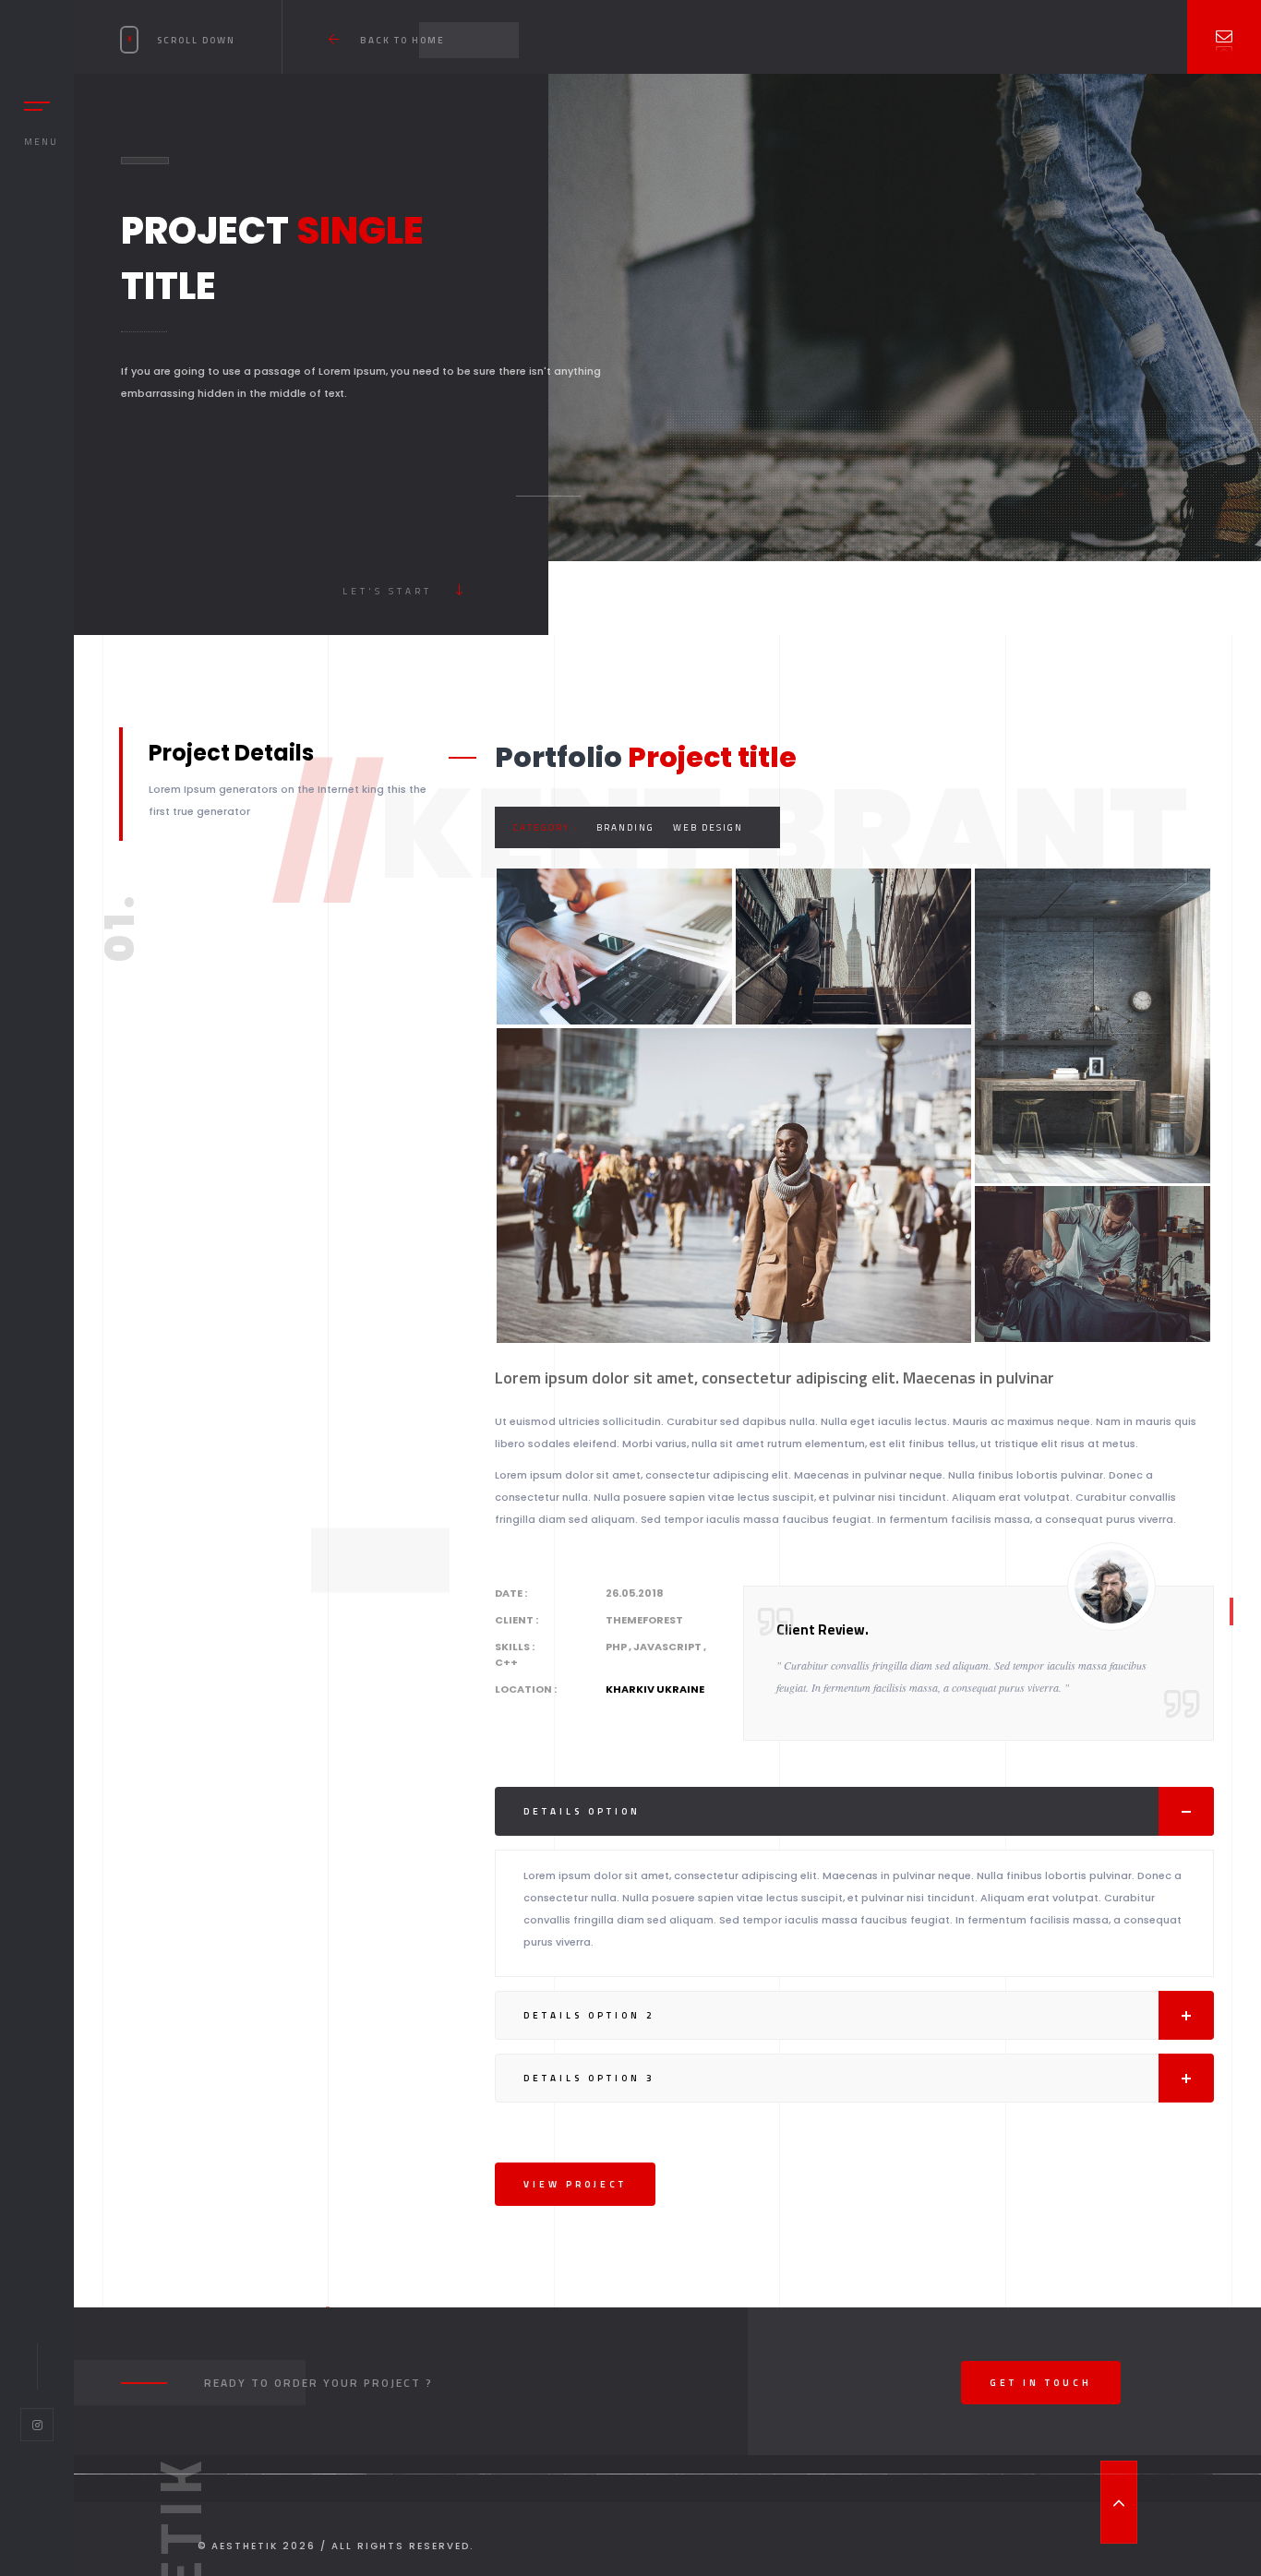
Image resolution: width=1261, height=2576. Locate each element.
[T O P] (1119, 2502)
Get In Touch (1041, 2383)
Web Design (708, 827)
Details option (582, 1811)
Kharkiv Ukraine (655, 1689)
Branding (625, 827)
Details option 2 (589, 2015)
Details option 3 (589, 2078)
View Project (575, 2184)
